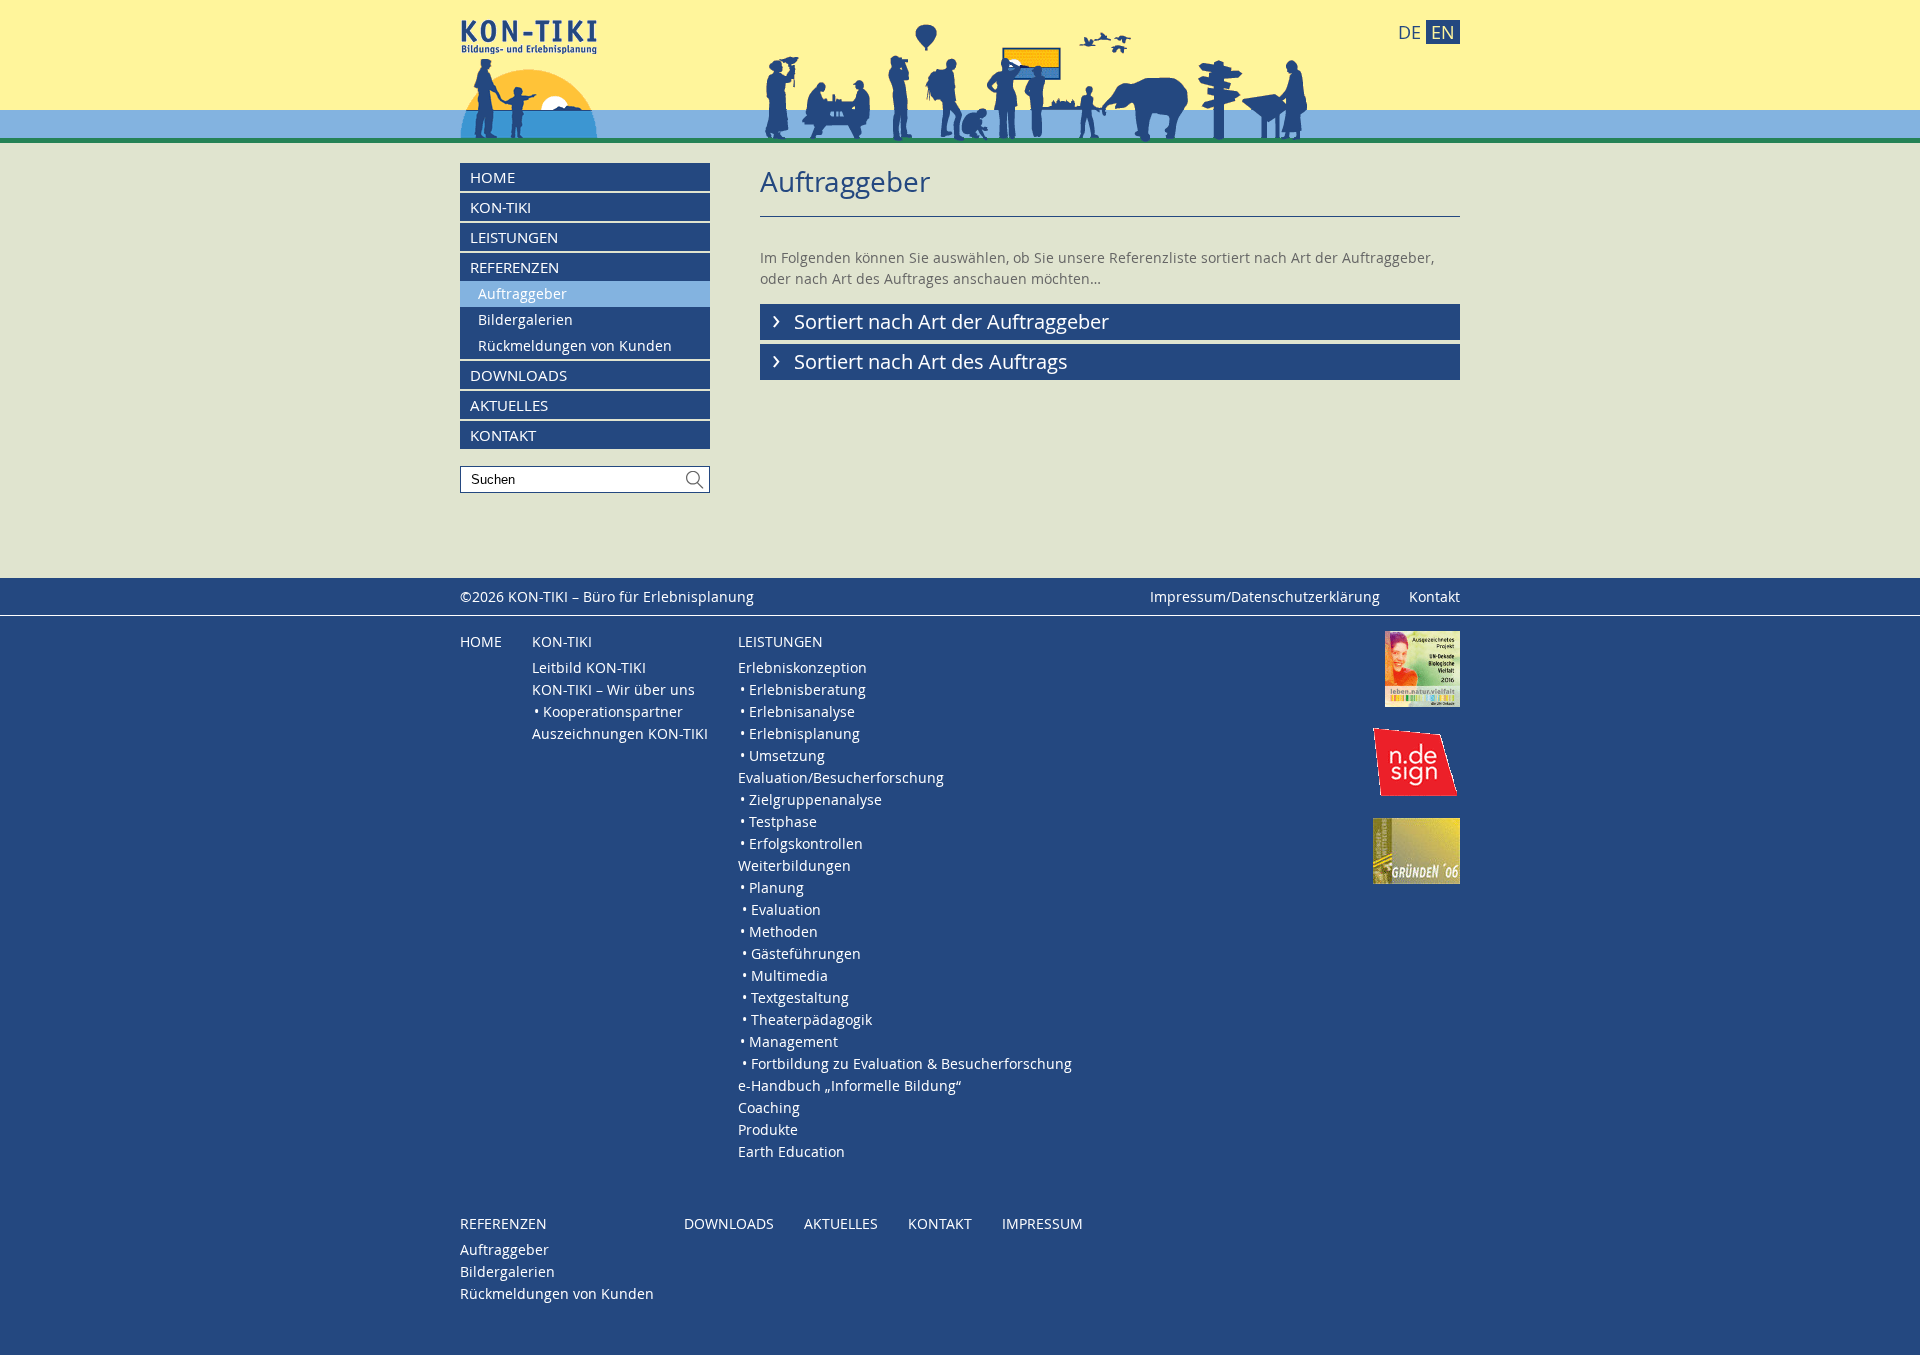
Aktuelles (509, 405)
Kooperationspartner (613, 711)
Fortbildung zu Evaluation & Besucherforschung (911, 1063)
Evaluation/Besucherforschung (841, 777)
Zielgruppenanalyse (815, 799)
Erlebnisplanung (804, 733)
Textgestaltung (800, 997)
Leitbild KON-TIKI (589, 667)
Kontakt (503, 435)
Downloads (518, 375)
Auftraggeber (522, 293)
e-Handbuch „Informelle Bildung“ (849, 1085)
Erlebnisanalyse (802, 711)
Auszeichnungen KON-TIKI (620, 733)
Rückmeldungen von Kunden (575, 345)
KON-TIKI (500, 207)
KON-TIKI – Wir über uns (613, 689)
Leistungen (514, 237)
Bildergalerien (525, 319)
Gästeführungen (806, 953)
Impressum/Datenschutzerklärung (1265, 596)
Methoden (783, 931)
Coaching (769, 1107)
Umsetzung (787, 755)
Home (492, 177)
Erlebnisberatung (807, 689)
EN (1443, 32)
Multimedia (789, 975)
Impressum (1042, 1223)
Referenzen (514, 267)
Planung (776, 887)
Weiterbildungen (794, 865)
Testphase (783, 821)
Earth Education (791, 1151)
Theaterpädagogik (811, 1019)
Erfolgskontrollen (806, 843)
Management (793, 1041)
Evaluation (786, 909)
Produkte (768, 1129)
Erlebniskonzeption (802, 667)
